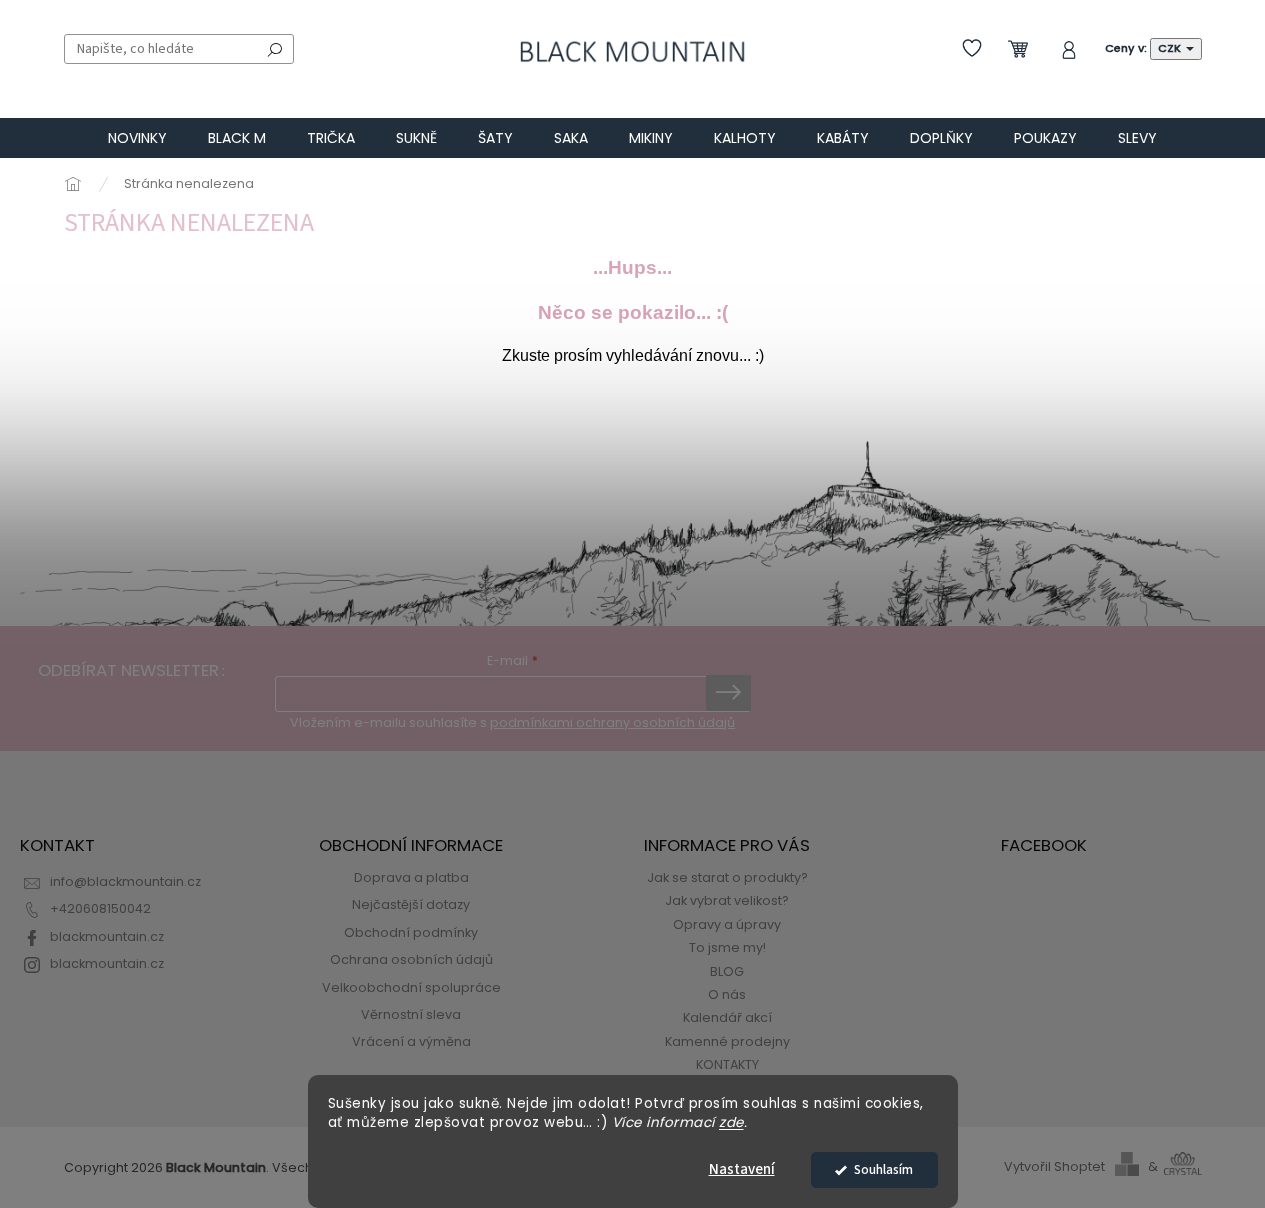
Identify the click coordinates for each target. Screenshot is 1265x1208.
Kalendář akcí (727, 1017)
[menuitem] (137, 138)
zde (731, 1122)
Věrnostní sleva (411, 1014)
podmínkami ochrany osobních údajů (612, 722)
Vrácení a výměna (411, 1041)
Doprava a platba (411, 877)
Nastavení (742, 1169)
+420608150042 (100, 908)
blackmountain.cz (107, 936)
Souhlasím (883, 1169)
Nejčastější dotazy (411, 904)
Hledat (275, 49)
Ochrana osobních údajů (411, 959)
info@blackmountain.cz (125, 881)
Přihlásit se (728, 693)
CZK (1171, 48)
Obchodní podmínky (411, 932)
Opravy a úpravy (727, 924)
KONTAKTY (727, 1064)
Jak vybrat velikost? (727, 900)
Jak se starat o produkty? (727, 877)
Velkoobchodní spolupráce (411, 987)
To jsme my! (727, 947)
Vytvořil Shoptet (1054, 1166)
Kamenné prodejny (727, 1041)
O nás (727, 994)
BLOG (727, 971)
